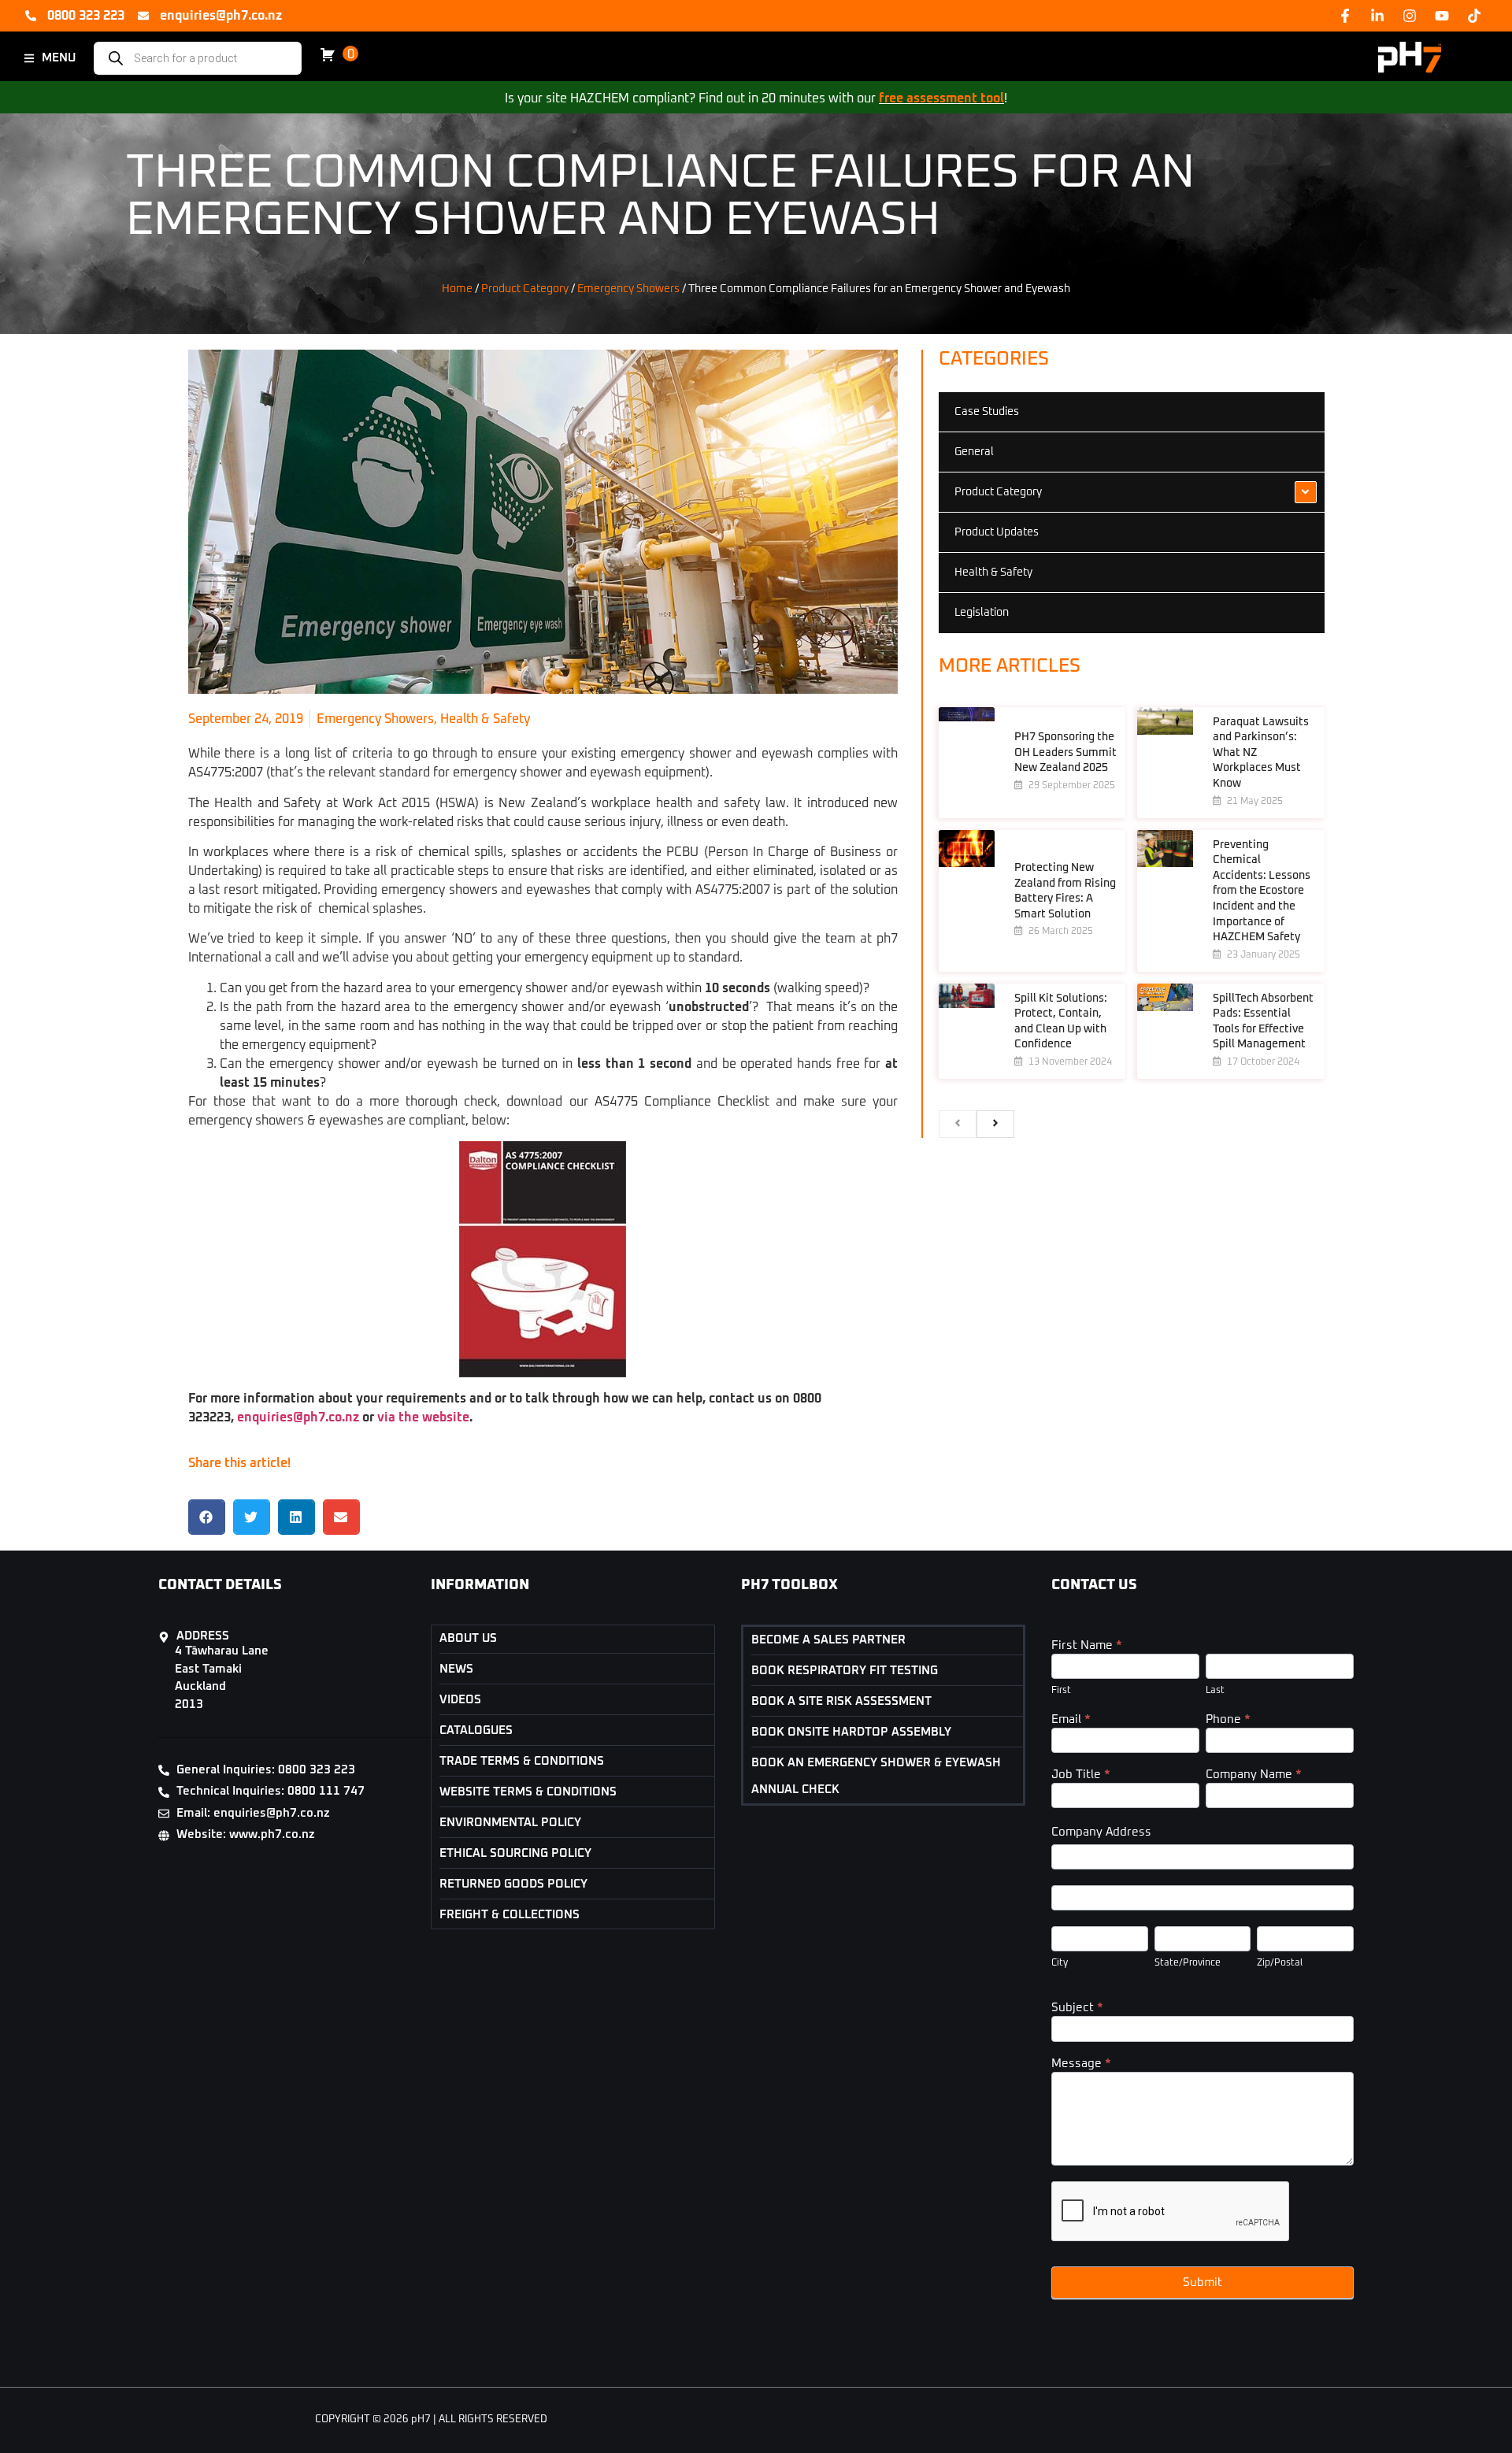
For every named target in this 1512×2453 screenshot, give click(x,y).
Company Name (1254, 1775)
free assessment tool (941, 98)
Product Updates (997, 532)
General (974, 452)
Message (1081, 2064)
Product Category (525, 289)
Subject (1077, 2008)
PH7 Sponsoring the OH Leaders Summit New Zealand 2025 (1065, 752)
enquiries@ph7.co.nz (298, 1417)
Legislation (982, 613)
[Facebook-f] (1345, 16)
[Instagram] (1410, 16)
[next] (995, 1124)
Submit (1203, 2283)
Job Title (1081, 1775)
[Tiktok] (1474, 16)
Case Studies (987, 412)
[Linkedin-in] (1377, 16)
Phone (1228, 1719)
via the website (423, 1417)
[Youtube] (1442, 16)
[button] (207, 1517)
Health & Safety (485, 719)
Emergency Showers (628, 289)
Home (457, 289)
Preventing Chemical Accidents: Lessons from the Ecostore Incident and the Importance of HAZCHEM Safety (1262, 891)
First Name (1087, 1645)
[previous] (958, 1124)
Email (1071, 1719)
